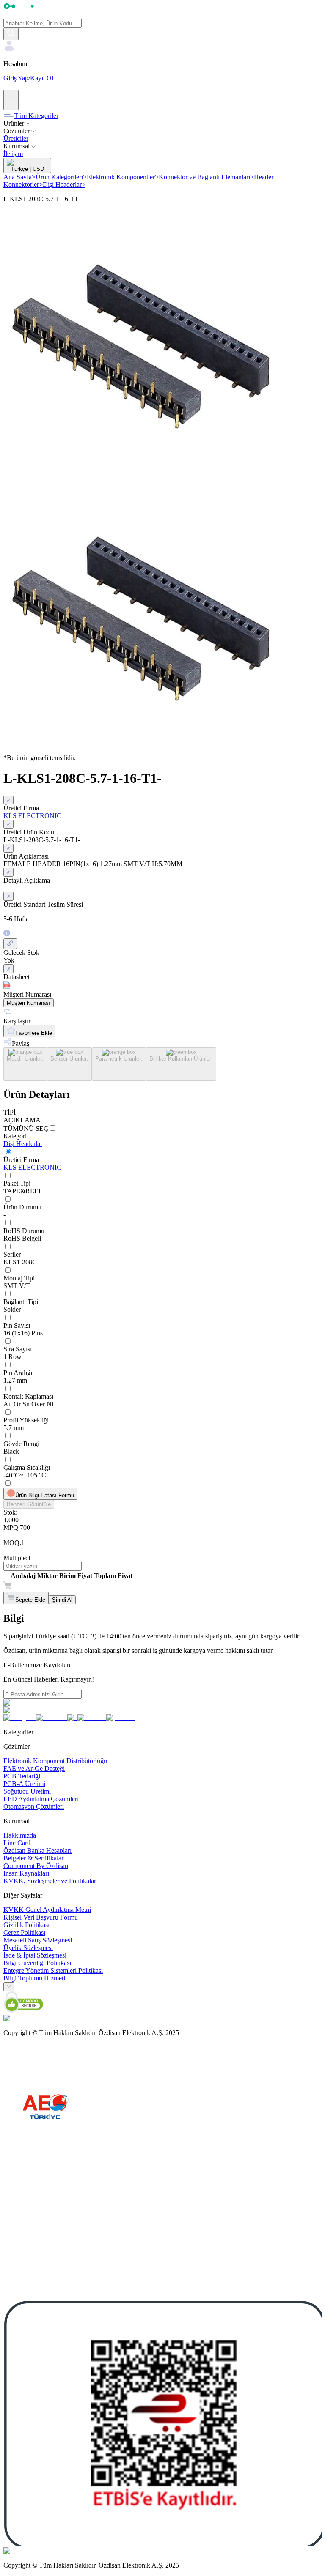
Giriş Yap (16, 78)
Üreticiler (16, 138)
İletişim (13, 154)
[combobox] (9, 1987)
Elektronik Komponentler (123, 177)
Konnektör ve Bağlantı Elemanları (206, 177)
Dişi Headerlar (64, 185)
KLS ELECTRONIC (32, 1167)
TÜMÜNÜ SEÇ (26, 1128)
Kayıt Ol (42, 78)
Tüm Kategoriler (36, 116)
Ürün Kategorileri (61, 177)
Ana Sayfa (19, 177)
